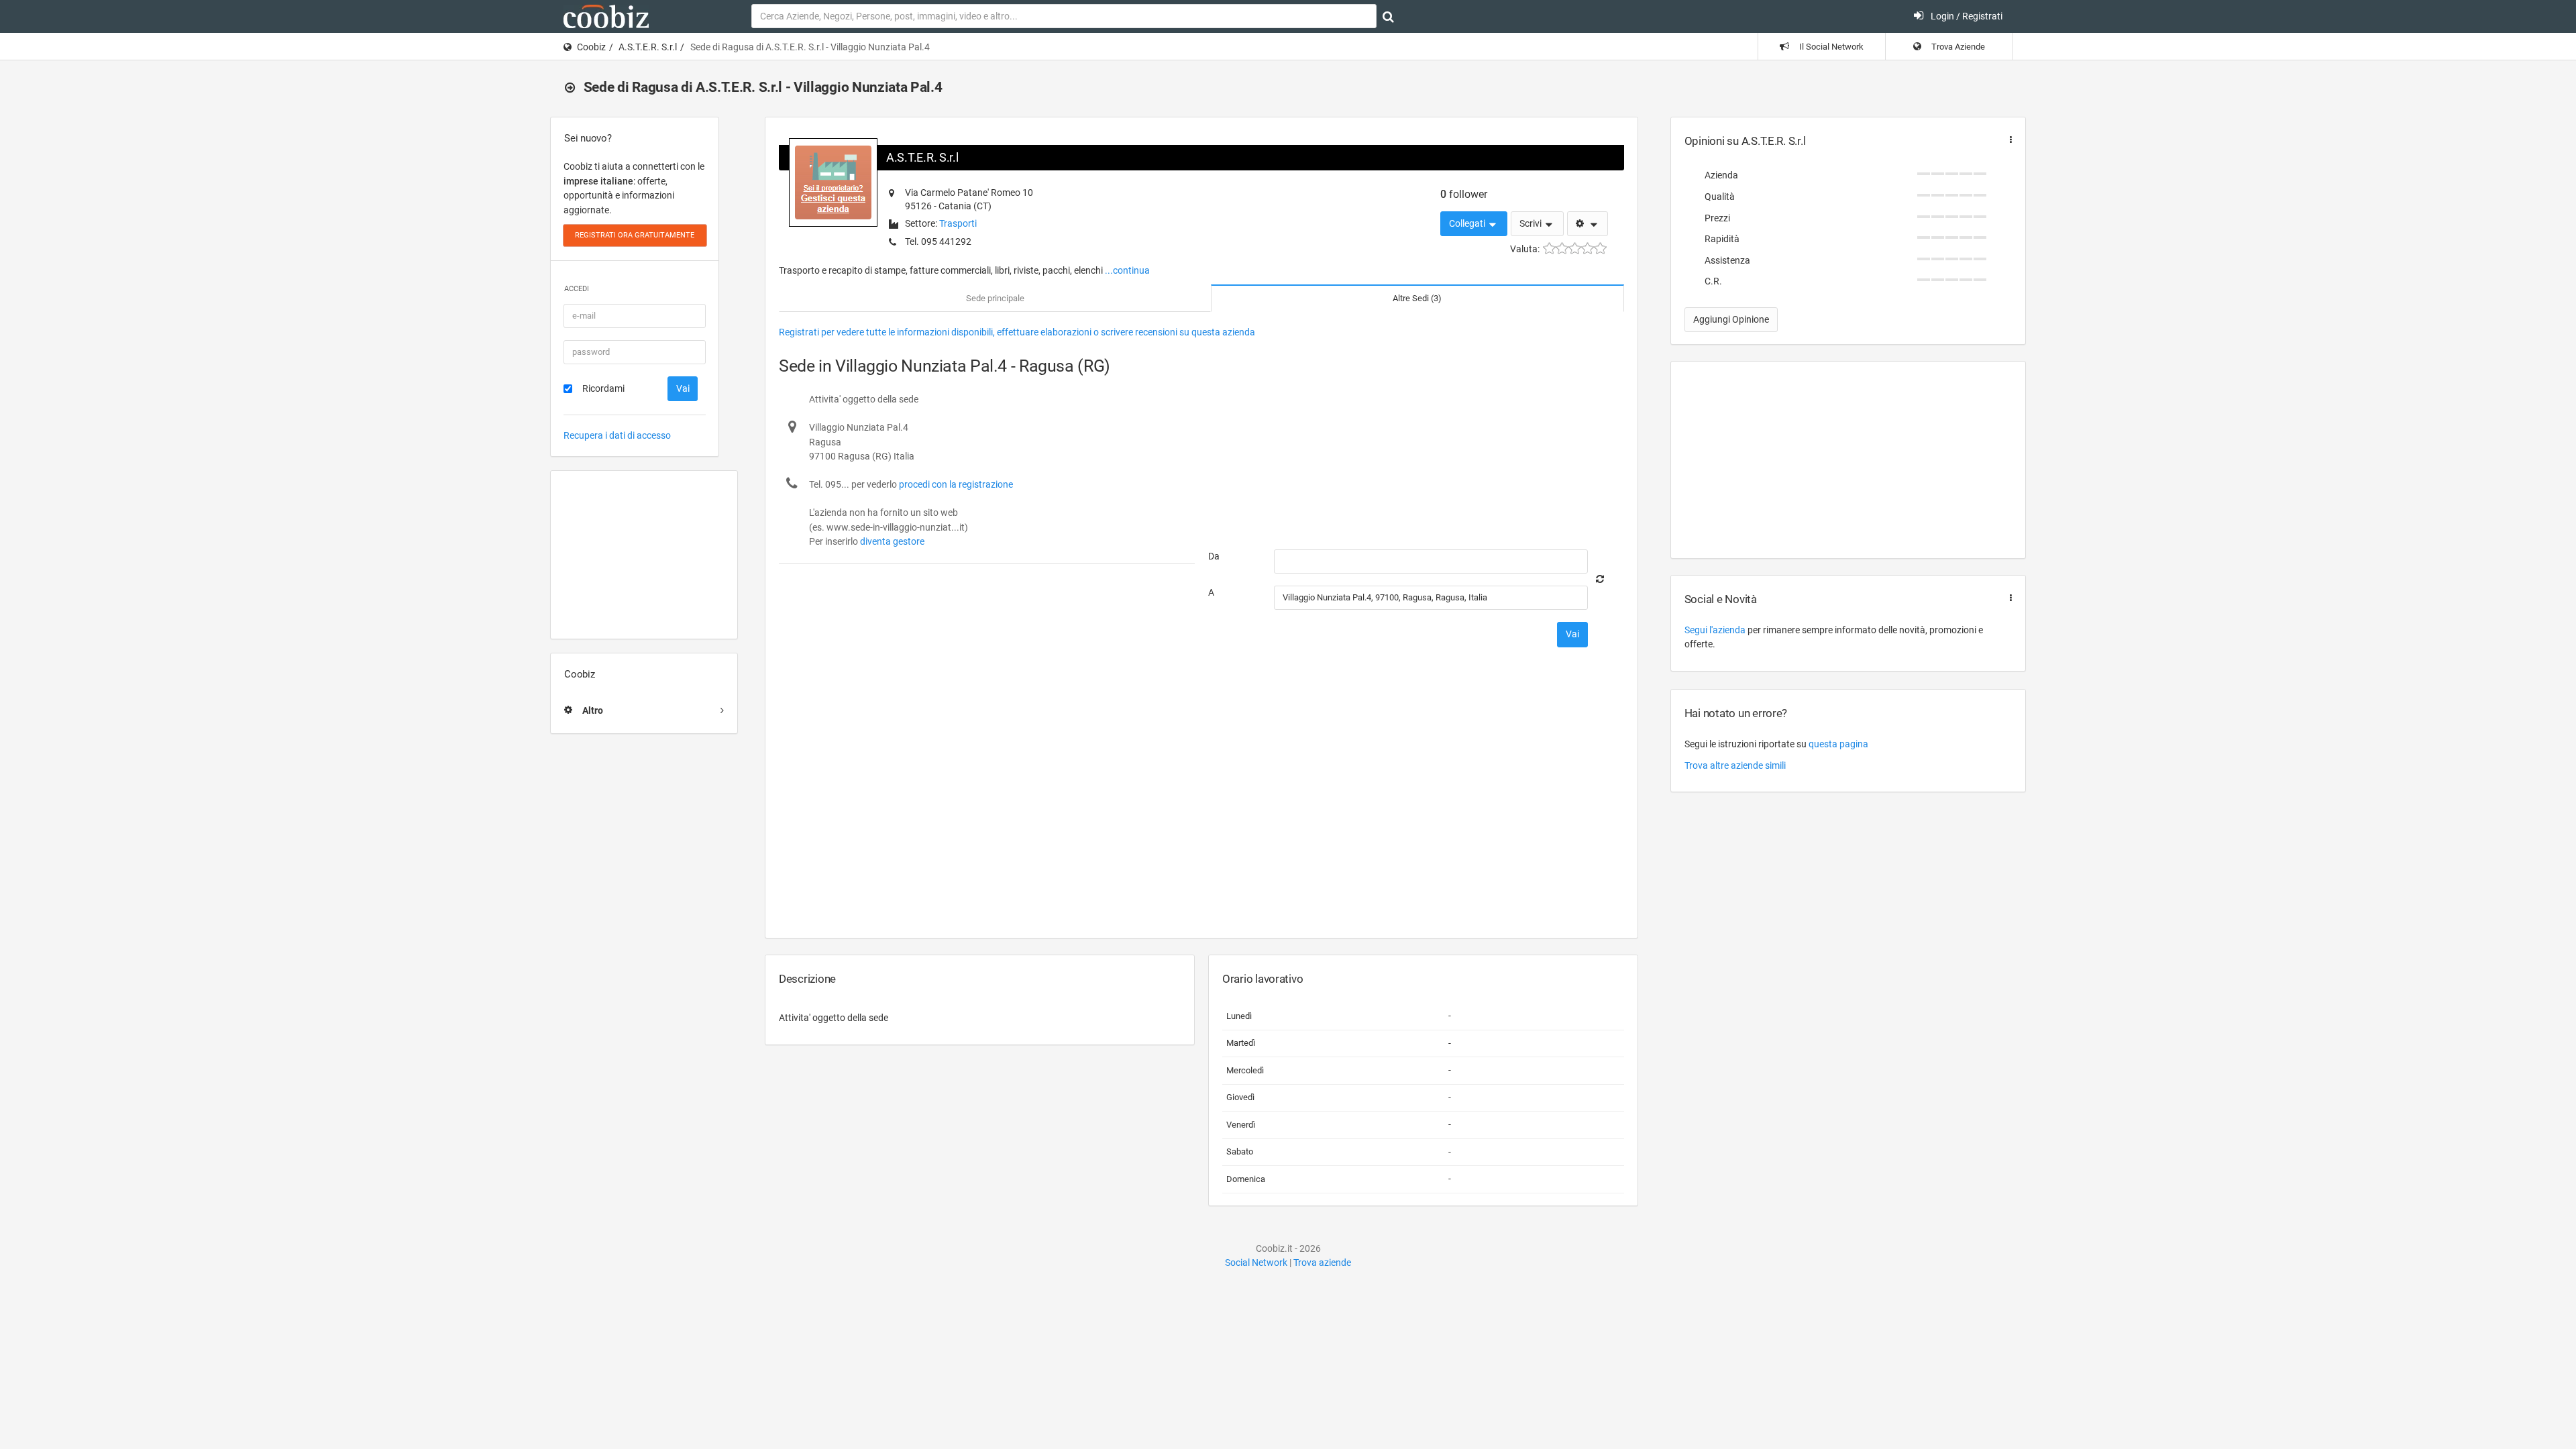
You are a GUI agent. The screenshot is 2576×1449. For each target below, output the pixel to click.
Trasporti (958, 223)
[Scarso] (1562, 249)
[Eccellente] (1600, 249)
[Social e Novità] (2008, 598)
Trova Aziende (1957, 47)
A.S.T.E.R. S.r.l (648, 47)
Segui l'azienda (1715, 630)
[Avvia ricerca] (1388, 17)
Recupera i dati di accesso (617, 435)
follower (1464, 194)
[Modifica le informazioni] (1588, 224)
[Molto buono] (1588, 249)
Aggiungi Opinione (1731, 319)
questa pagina (1838, 744)
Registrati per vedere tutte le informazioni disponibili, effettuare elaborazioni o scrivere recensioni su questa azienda (1017, 332)
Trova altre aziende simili (1735, 765)
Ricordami (603, 388)
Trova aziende (1322, 1263)
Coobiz (591, 47)
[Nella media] (1575, 249)
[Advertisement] (644, 555)
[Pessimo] (1549, 249)
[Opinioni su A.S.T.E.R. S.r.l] (2008, 140)
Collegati (1468, 223)
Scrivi (1532, 223)
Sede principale (995, 298)
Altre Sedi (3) (1417, 298)
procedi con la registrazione (956, 484)
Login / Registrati (1966, 16)
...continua (1127, 270)
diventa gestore (892, 541)
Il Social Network (1830, 47)
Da (1214, 556)
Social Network (1256, 1263)
